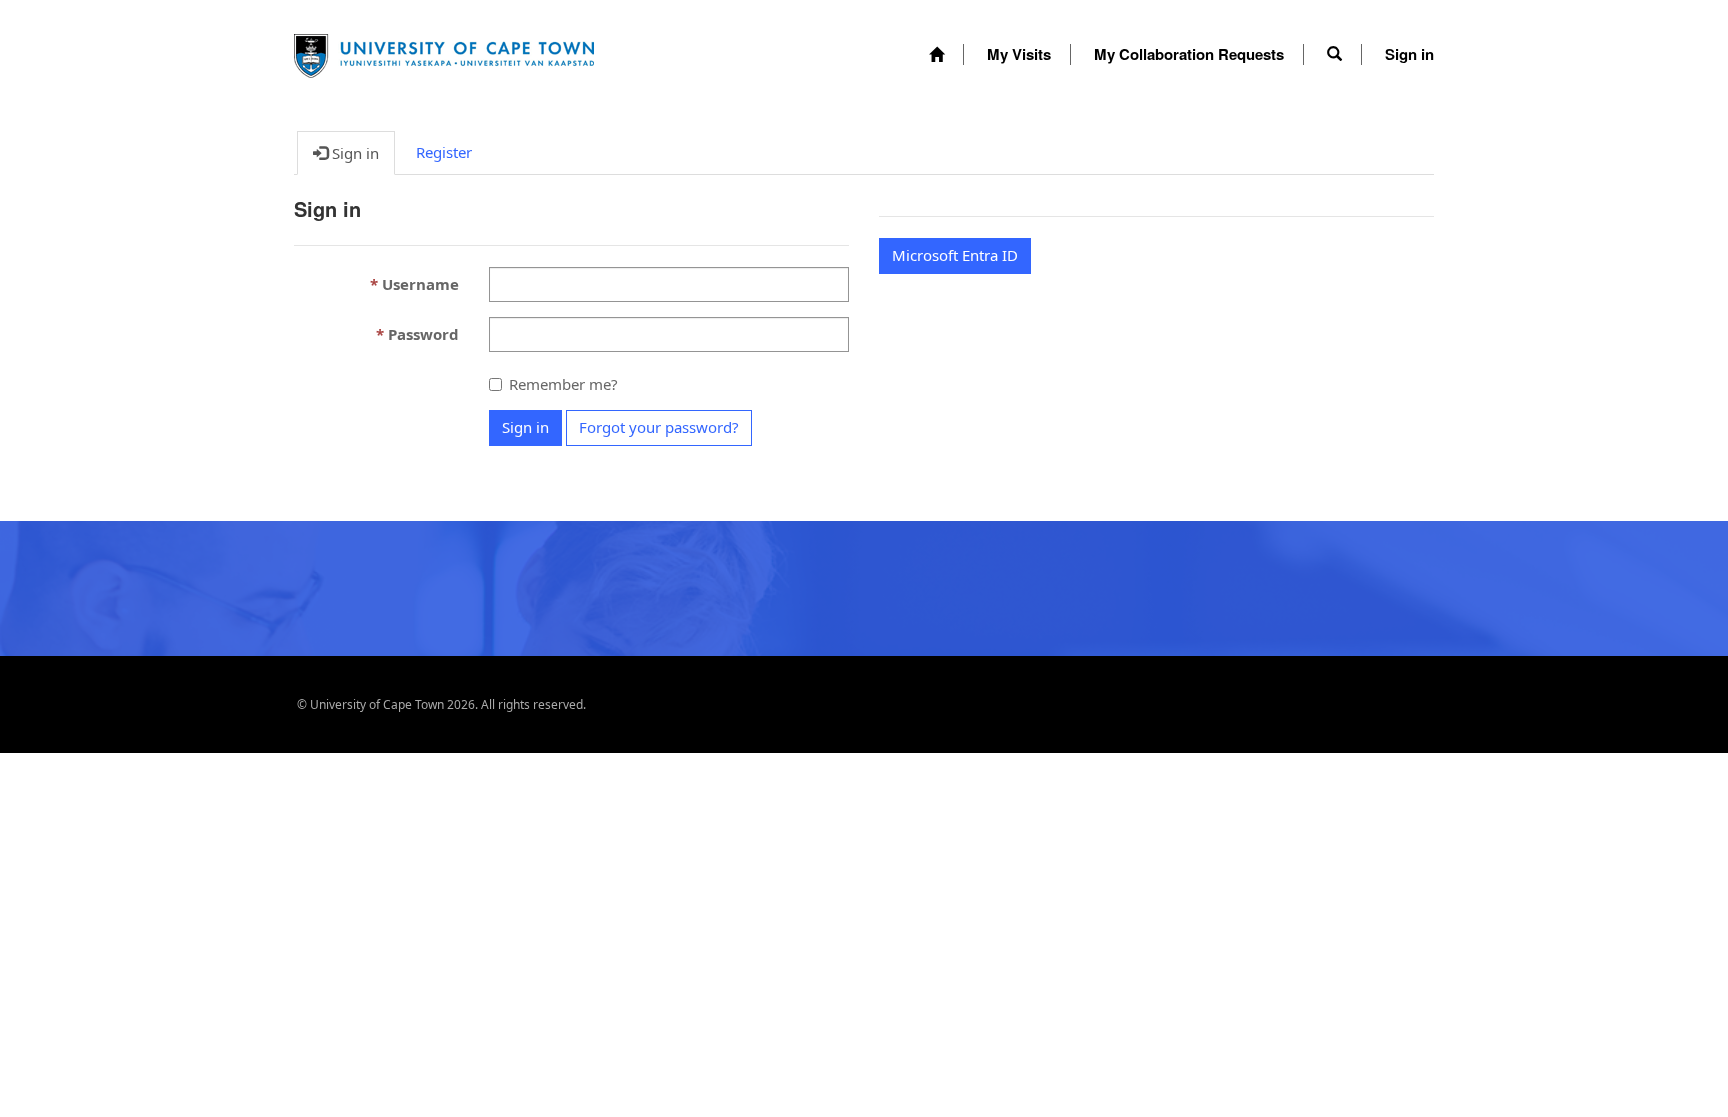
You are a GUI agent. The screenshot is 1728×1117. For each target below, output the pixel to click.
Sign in (1409, 54)
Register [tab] (444, 152)
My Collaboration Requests (1189, 54)
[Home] (936, 54)
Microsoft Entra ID (955, 255)
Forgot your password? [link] (659, 427)
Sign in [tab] (353, 153)
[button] (1334, 54)
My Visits (1019, 54)
